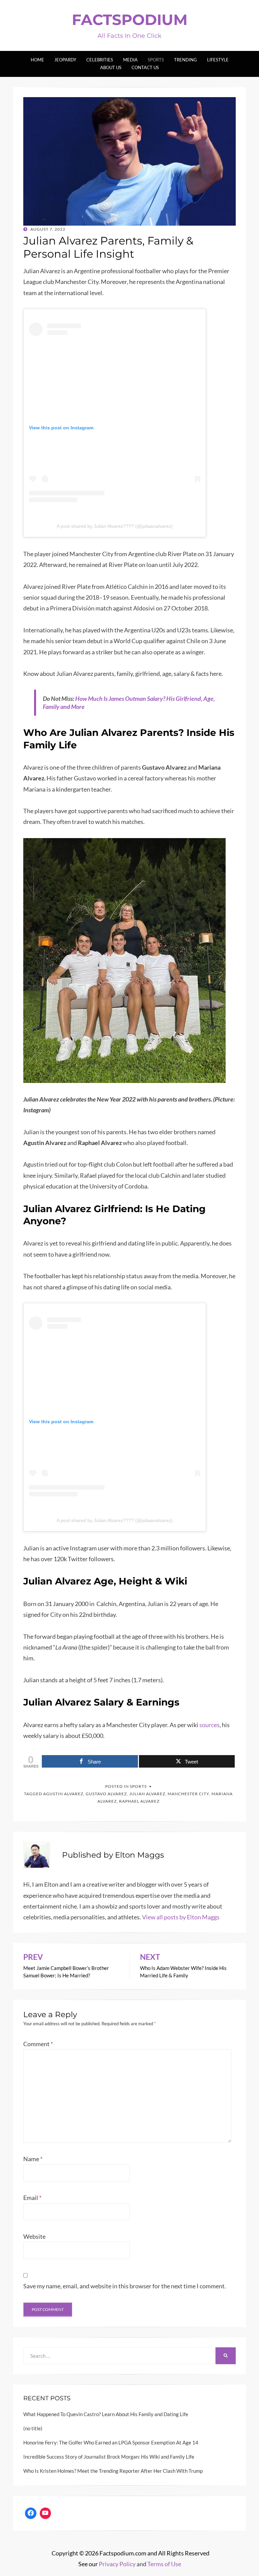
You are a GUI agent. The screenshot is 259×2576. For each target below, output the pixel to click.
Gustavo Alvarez (106, 1794)
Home (37, 60)
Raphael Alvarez (139, 1801)
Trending (185, 60)
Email (32, 2198)
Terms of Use (164, 2564)
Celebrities (100, 60)
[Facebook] (31, 2513)
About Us (111, 67)
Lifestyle (218, 60)
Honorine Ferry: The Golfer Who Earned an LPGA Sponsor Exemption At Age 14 (111, 2442)
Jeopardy (65, 60)
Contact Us (145, 67)
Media (130, 60)
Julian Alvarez (147, 1794)
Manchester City (188, 1794)
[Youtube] (46, 2513)
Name (33, 2159)
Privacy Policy (117, 2564)
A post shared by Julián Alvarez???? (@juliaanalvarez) (115, 526)
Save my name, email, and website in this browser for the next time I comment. (125, 2286)
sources (209, 1725)
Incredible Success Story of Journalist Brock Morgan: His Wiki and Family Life (109, 2457)
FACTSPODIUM (130, 20)
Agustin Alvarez (63, 1794)
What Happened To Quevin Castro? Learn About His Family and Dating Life (106, 2414)
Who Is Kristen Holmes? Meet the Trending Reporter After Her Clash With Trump (113, 2471)
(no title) (33, 2428)
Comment (38, 2044)
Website (34, 2236)
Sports (156, 60)
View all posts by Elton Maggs (181, 1917)
